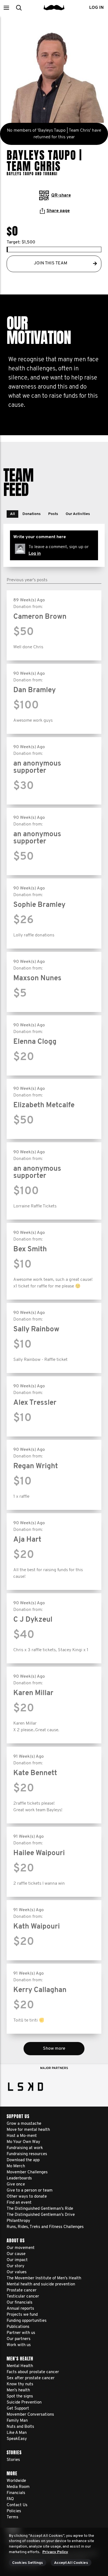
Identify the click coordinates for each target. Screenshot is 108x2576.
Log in (35, 554)
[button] (6, 8)
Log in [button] (96, 8)
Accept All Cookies (71, 2563)
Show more (54, 2049)
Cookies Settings (28, 2563)
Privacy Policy (55, 2552)
